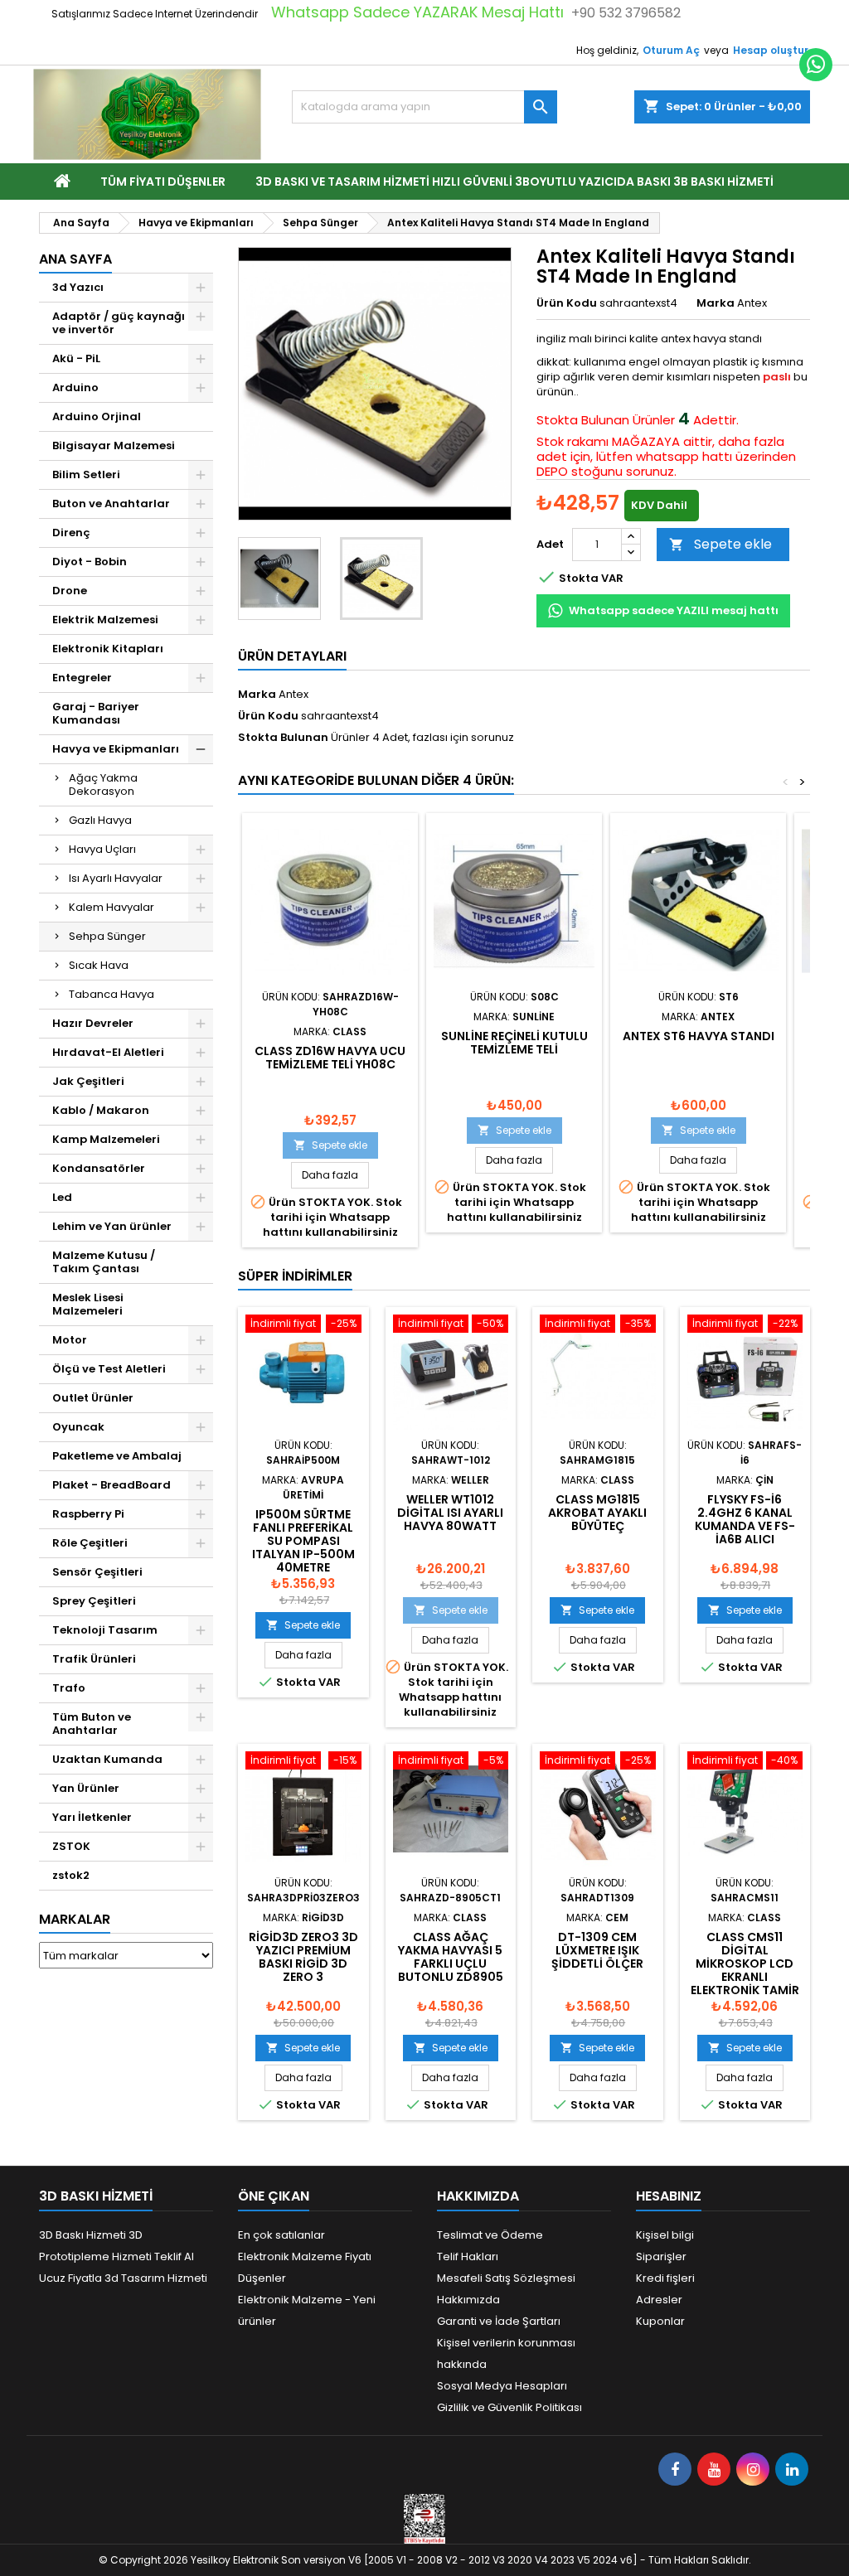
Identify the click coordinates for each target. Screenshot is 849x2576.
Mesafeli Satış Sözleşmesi (506, 2278)
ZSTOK (71, 1846)
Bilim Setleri (86, 475)
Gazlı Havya (100, 820)
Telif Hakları (468, 2256)
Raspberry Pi (88, 1514)
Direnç (71, 533)
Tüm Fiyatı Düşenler (163, 182)
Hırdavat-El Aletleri (108, 1052)
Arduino (75, 387)
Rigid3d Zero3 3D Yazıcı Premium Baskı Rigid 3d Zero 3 (303, 1957)
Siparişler (661, 2256)
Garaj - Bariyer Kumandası (96, 713)
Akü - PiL (76, 358)
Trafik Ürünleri (94, 1659)
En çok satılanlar (281, 2235)
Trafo (69, 1688)
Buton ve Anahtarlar (111, 504)
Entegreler (82, 678)
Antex (294, 694)
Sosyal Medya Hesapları (502, 2386)
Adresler (659, 2300)
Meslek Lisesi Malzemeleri (88, 1304)
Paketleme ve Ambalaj (117, 1456)
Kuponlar (660, 2321)
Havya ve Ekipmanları (116, 749)
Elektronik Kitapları (108, 649)
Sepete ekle (720, 544)
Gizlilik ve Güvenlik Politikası (509, 2407)
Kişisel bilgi (665, 2235)
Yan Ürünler (86, 1788)
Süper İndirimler (295, 1276)
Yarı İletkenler (92, 1817)
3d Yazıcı (78, 287)
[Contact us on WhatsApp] (816, 65)
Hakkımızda (468, 2300)
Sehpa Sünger (107, 936)
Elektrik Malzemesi (105, 620)
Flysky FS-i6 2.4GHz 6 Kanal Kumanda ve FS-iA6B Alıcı (745, 1519)
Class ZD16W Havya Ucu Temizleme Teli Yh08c (330, 1058)
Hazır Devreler (93, 1023)
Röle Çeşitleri (90, 1543)
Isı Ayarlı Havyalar (116, 878)
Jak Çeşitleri (88, 1081)
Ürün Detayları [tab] (292, 656)
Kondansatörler (99, 1168)
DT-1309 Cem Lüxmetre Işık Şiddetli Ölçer (597, 1950)
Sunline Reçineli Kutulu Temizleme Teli (514, 1043)
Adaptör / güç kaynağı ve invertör (119, 323)
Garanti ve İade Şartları (499, 2321)
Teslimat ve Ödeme (490, 2235)
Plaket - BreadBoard (112, 1485)
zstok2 (71, 1875)
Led (62, 1197)
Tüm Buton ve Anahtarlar (92, 1724)
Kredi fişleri (665, 2278)
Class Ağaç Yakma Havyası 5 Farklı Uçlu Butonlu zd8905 (451, 1957)
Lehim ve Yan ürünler (112, 1226)
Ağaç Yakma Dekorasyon (103, 784)
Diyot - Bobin (90, 562)
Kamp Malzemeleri (106, 1139)
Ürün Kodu (567, 303)
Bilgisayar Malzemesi (114, 445)
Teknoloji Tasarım (105, 1630)
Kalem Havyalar (112, 907)
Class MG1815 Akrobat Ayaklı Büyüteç (597, 1513)
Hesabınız (669, 2196)
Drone (70, 591)
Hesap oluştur (771, 50)
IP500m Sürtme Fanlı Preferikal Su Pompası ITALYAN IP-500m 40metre (303, 1541)
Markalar (75, 1919)
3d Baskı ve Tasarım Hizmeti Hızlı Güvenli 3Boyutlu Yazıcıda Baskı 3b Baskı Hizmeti (514, 182)
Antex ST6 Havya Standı (699, 1036)
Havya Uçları (102, 849)
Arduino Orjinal (97, 416)
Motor (70, 1340)
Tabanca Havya (112, 994)
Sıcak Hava (99, 965)
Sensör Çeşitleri (97, 1572)
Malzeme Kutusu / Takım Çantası (104, 1262)
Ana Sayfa (75, 259)
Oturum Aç (671, 50)
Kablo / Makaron (101, 1110)
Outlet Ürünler (93, 1398)
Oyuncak (78, 1427)
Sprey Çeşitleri (94, 1601)
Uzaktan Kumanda (107, 1759)
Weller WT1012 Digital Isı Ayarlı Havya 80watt (450, 1513)
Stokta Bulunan (583, 420)
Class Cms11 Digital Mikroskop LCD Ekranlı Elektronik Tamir (745, 1963)
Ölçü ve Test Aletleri (109, 1369)
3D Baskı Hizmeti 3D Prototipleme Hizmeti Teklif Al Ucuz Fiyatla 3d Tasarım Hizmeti (123, 2256)
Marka (716, 303)
